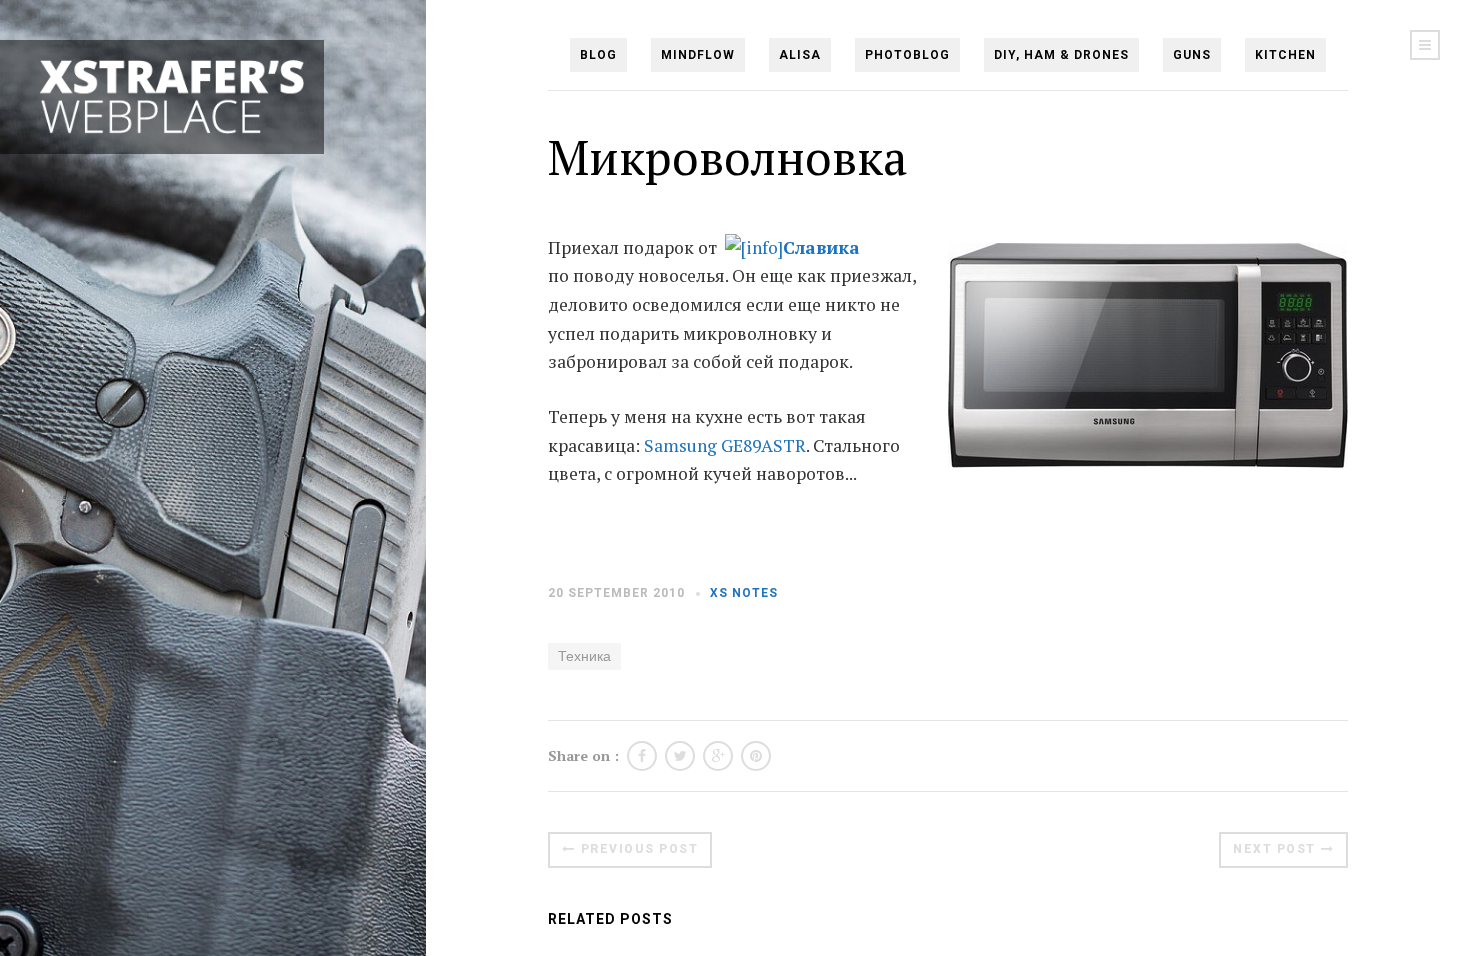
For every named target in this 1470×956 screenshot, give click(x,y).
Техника (584, 656)
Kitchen (1285, 55)
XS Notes (744, 593)
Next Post (1274, 849)
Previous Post (640, 849)
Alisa (800, 55)
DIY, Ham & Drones (1061, 55)
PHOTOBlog (907, 55)
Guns (1192, 55)
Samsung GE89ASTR (725, 445)
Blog (598, 55)
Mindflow (698, 55)
